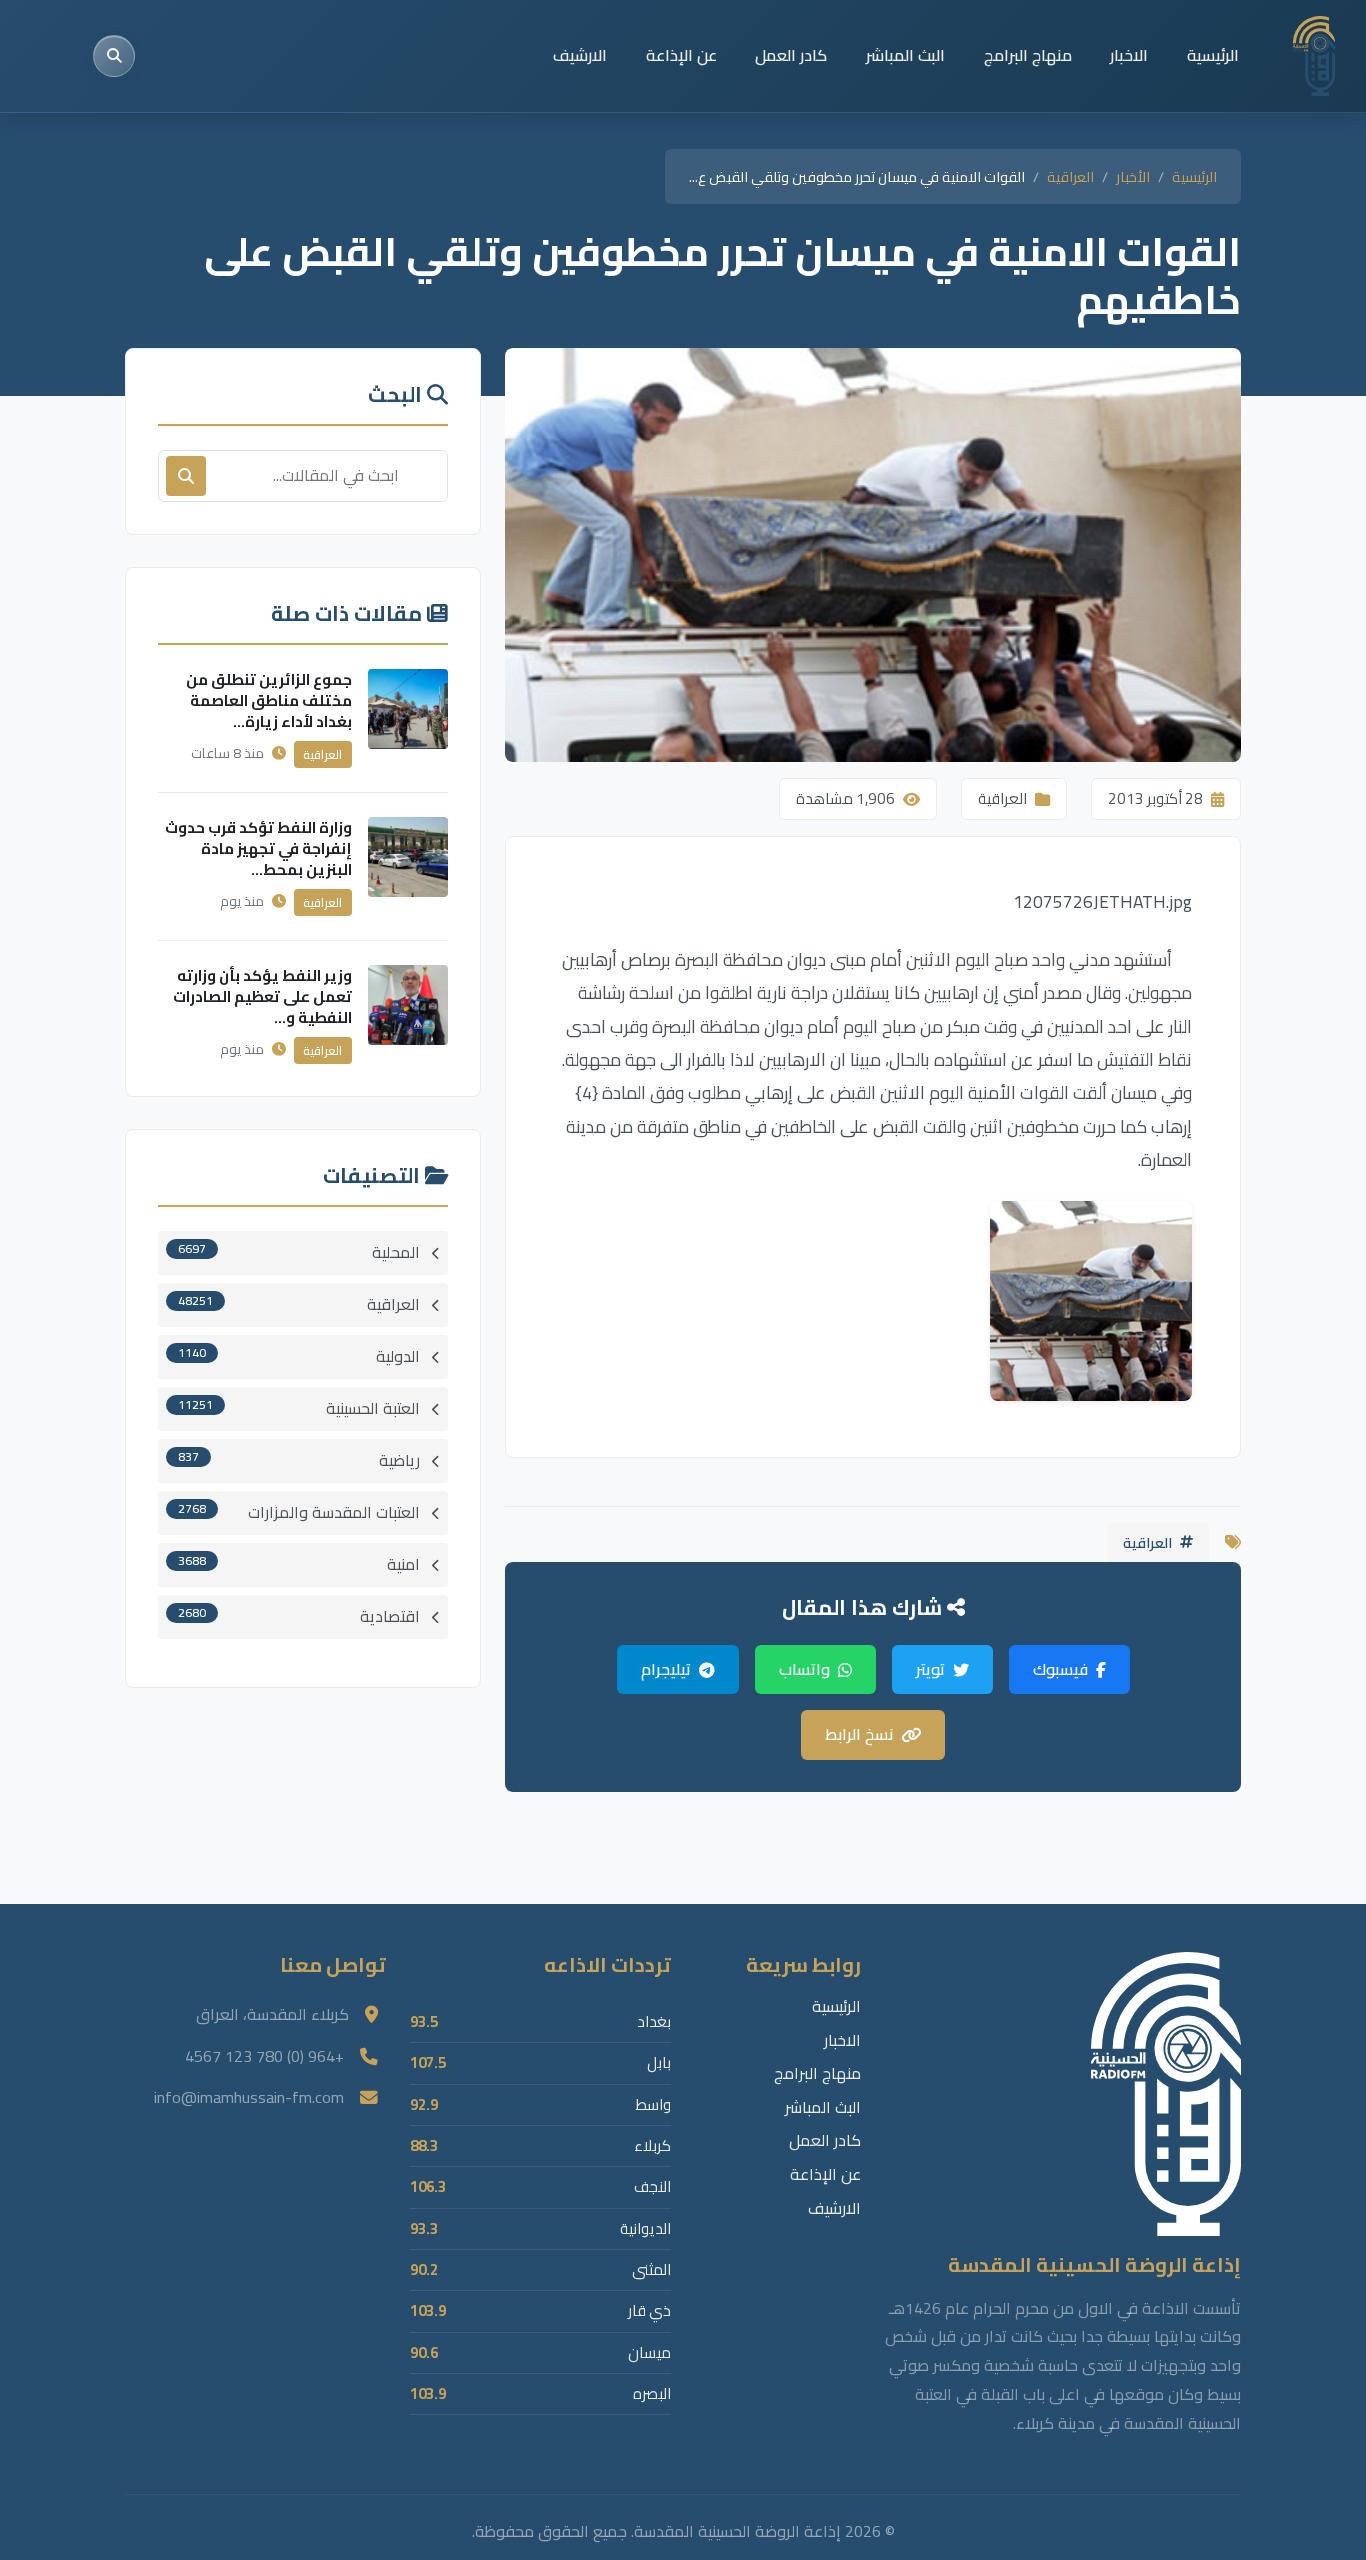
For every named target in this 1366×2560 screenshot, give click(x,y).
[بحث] (114, 56)
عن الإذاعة (681, 55)
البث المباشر (905, 55)
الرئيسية (1213, 55)
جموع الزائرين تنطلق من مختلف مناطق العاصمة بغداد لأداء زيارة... (269, 701)
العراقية (1070, 176)
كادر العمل (791, 55)
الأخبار (1133, 176)
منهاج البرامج (1028, 55)
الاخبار (1129, 55)
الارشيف (580, 55)
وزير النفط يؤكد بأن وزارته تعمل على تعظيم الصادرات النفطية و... (262, 997)
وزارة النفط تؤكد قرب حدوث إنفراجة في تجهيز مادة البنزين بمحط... (258, 849)
